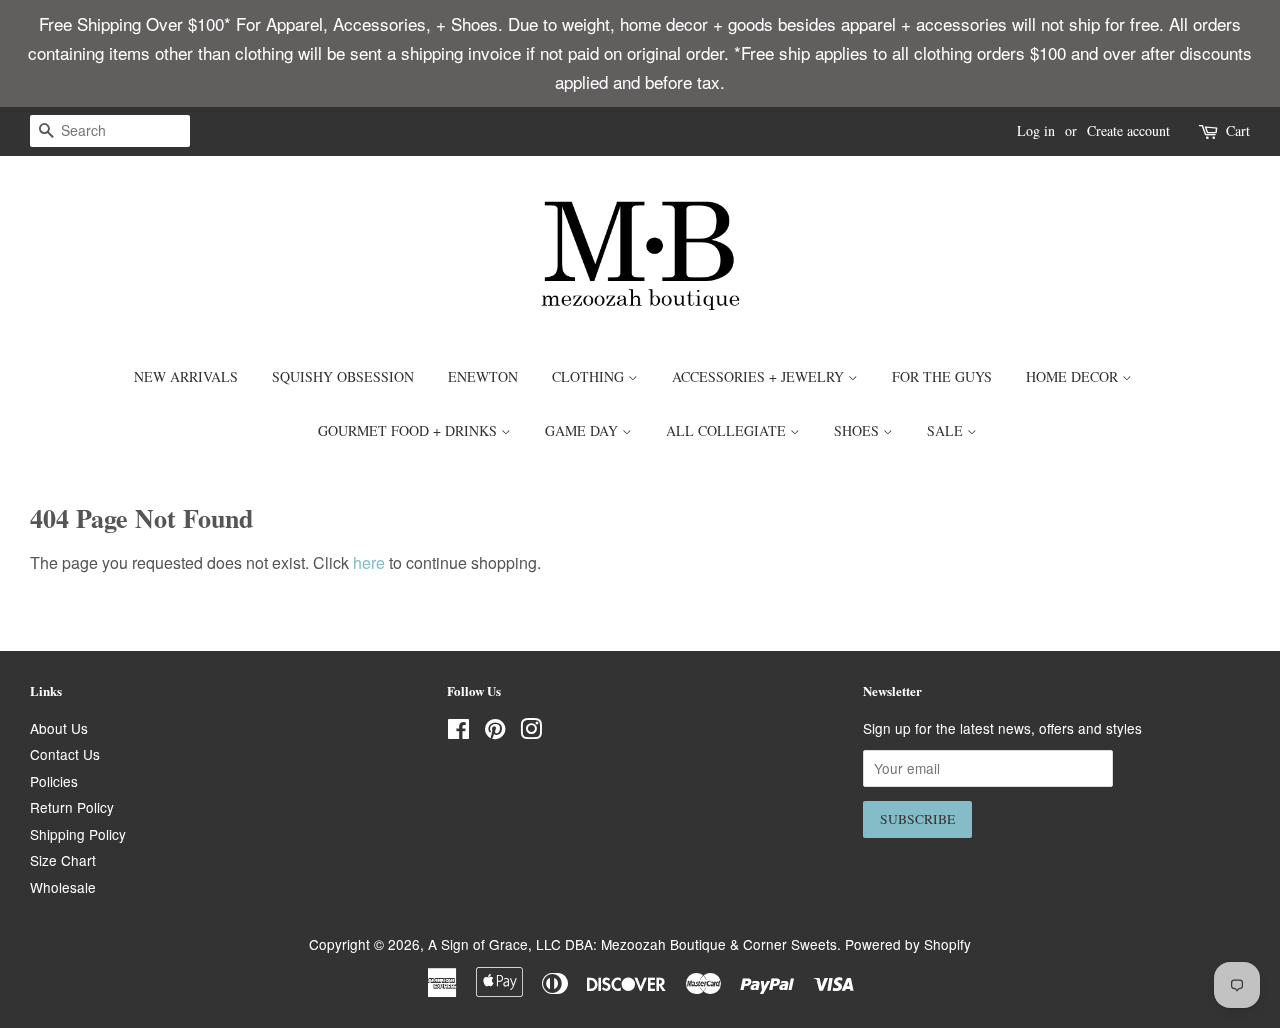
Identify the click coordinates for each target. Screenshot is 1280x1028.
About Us (59, 728)
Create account (1128, 130)
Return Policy (72, 807)
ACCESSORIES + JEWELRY (760, 376)
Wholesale (63, 887)
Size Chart (63, 860)
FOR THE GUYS (942, 376)
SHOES (858, 430)
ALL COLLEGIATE (728, 430)
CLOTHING (590, 376)
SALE (947, 430)
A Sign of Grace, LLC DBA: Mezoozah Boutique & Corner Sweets (632, 944)
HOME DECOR (1074, 376)
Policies (54, 781)
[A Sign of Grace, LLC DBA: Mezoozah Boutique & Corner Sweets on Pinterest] (495, 732)
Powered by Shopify (908, 944)
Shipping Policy (78, 834)
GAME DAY (583, 430)
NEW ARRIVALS (186, 376)
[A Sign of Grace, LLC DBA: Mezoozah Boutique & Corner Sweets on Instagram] (531, 732)
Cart (1238, 130)
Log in (1036, 130)
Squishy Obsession (343, 376)
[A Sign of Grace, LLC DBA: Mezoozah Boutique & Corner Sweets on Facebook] (458, 732)
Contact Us (65, 754)
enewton (483, 376)
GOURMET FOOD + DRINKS (409, 430)
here (369, 562)
